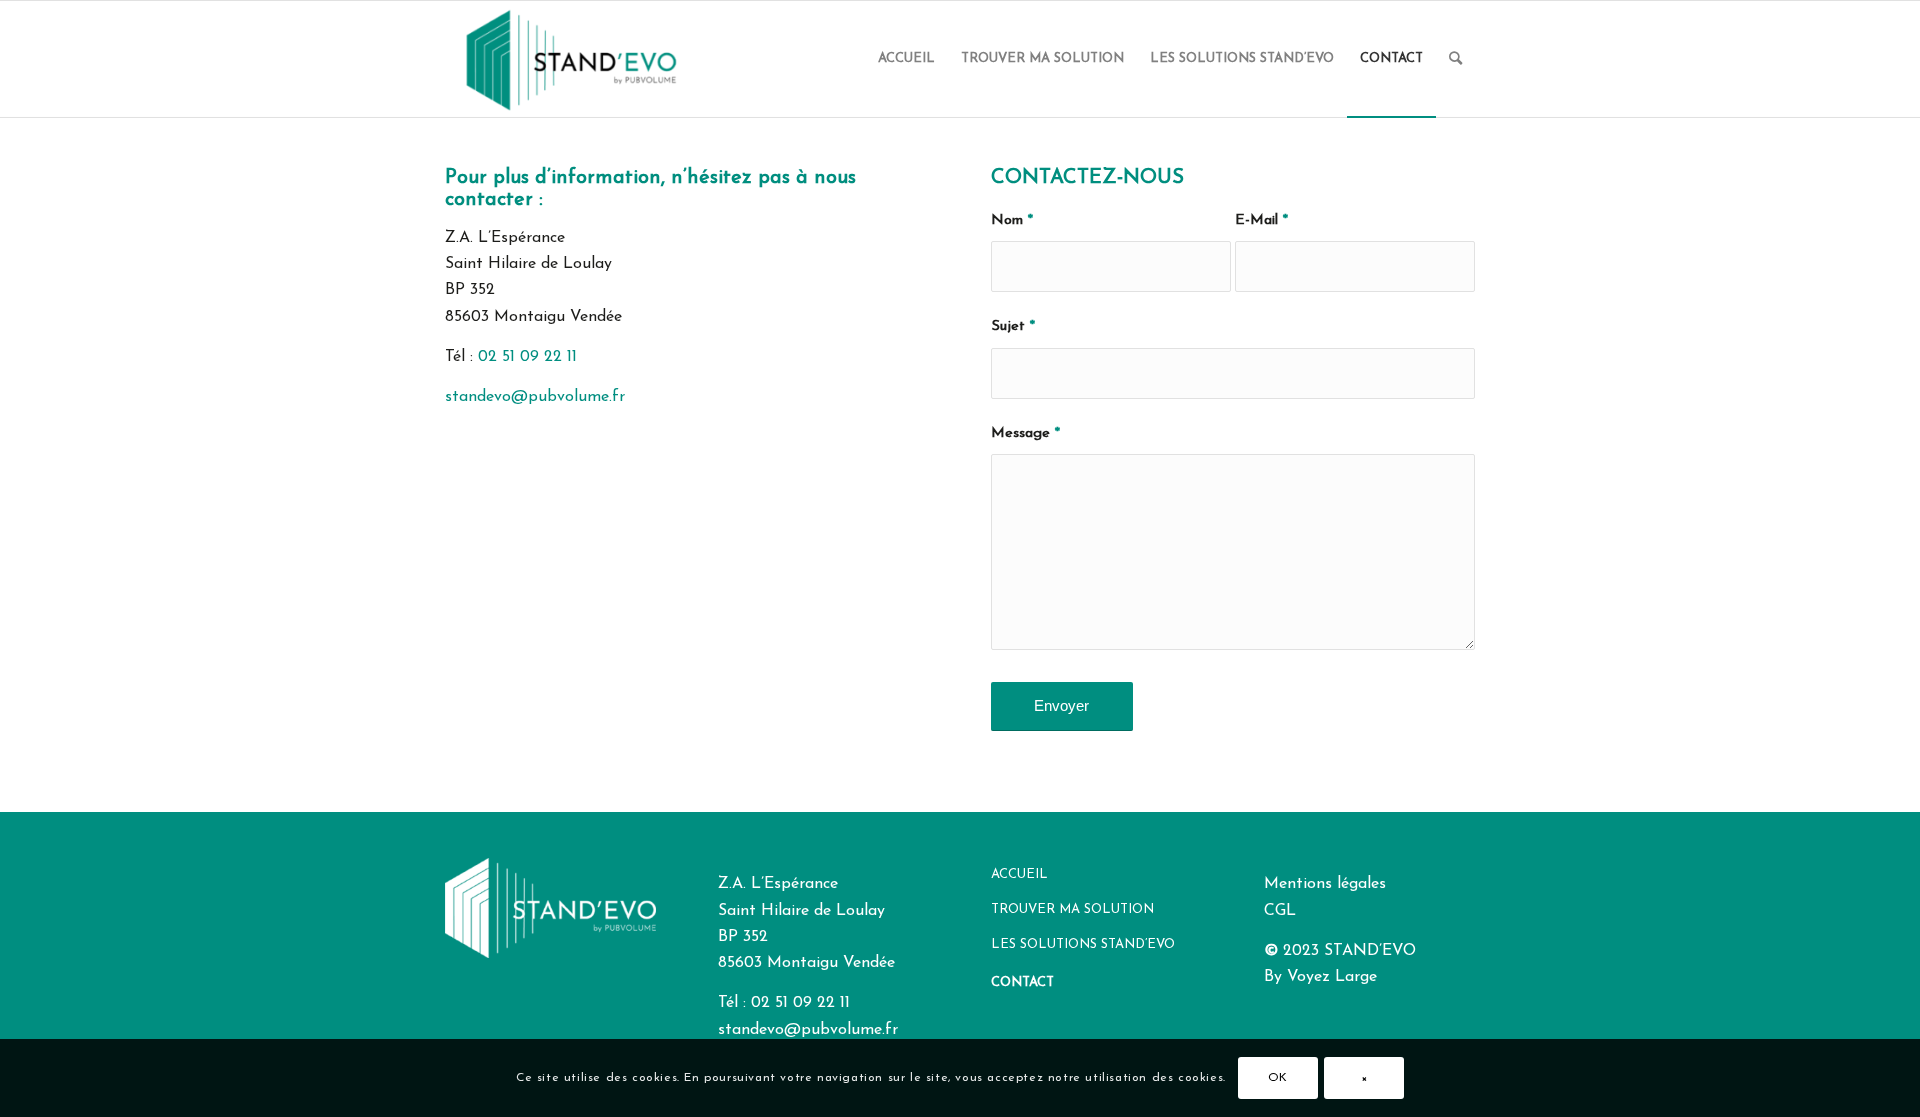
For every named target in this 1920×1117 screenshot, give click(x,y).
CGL (1280, 911)
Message (1025, 433)
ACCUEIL (1019, 874)
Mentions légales (1325, 884)
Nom (1012, 220)
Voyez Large (1332, 977)
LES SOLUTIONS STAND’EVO (1083, 944)
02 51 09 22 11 (527, 357)
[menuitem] (906, 59)
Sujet (1013, 326)
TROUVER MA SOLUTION (1072, 909)
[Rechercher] (1455, 59)
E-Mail (1261, 220)
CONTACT (1022, 982)
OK (1278, 1078)
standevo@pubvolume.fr (535, 397)
